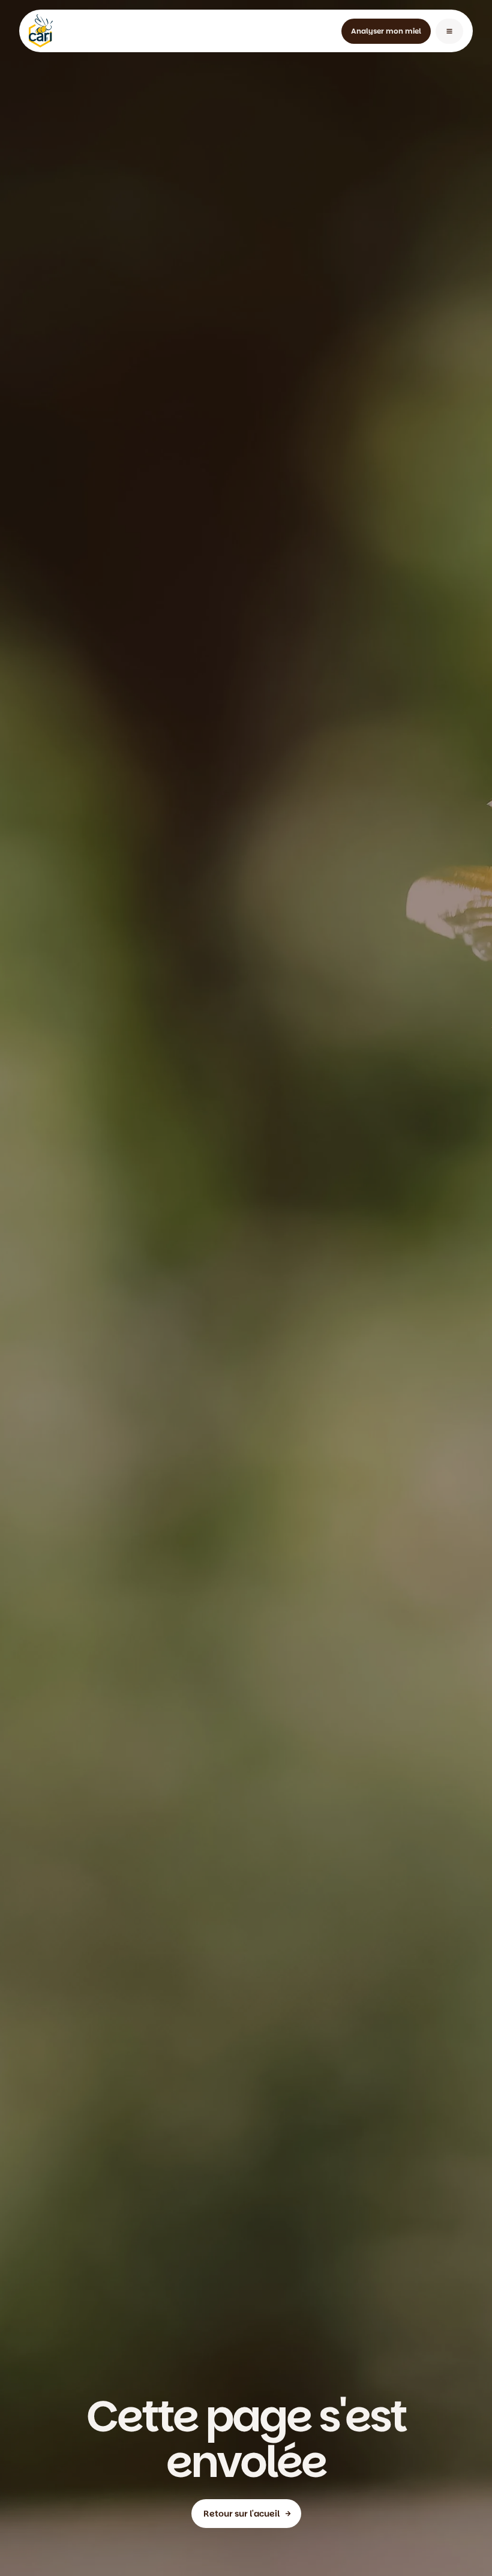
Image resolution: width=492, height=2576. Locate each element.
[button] (449, 31)
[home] (41, 31)
